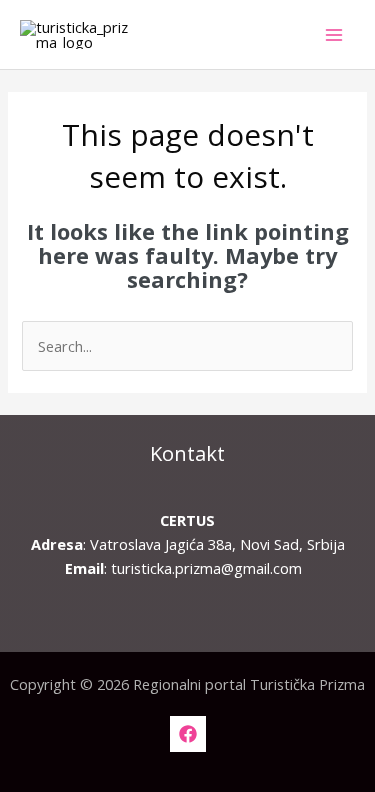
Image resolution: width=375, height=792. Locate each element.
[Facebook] (188, 734)
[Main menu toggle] (334, 35)
